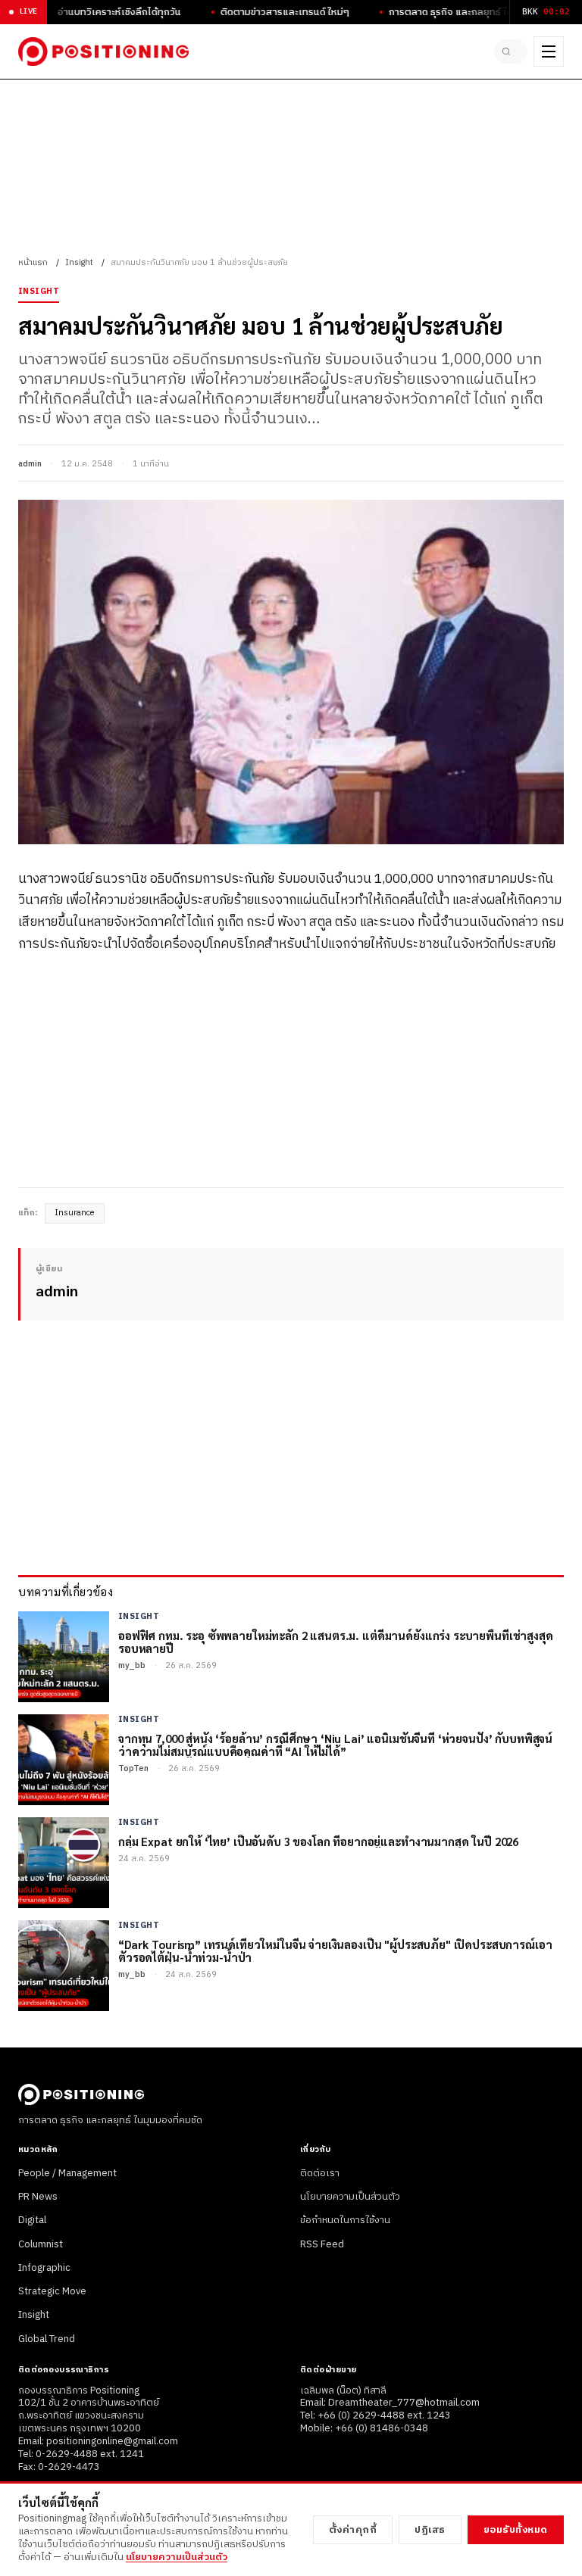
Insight (79, 263)
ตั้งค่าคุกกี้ (353, 2530)
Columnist (41, 2244)
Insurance (75, 1213)
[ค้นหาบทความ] (511, 51)
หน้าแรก (33, 263)
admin (30, 464)
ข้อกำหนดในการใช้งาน (345, 2220)
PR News (38, 2197)
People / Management (67, 2173)
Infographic (44, 2268)
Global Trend (47, 2339)
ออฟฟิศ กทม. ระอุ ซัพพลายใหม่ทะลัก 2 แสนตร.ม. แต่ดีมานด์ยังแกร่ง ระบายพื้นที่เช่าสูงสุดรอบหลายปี (336, 1642)
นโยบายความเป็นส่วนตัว (350, 2197)
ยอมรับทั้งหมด (516, 2530)
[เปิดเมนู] (549, 51)
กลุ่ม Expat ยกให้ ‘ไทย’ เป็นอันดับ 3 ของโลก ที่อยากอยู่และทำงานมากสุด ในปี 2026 (318, 1841)
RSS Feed (322, 2244)
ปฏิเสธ (430, 2530)
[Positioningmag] (103, 51)
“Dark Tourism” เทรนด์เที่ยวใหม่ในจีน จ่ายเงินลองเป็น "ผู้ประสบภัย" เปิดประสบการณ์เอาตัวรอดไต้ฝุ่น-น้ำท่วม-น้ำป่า (335, 1951)
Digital (32, 2220)
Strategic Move (52, 2291)
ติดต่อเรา (320, 2173)
